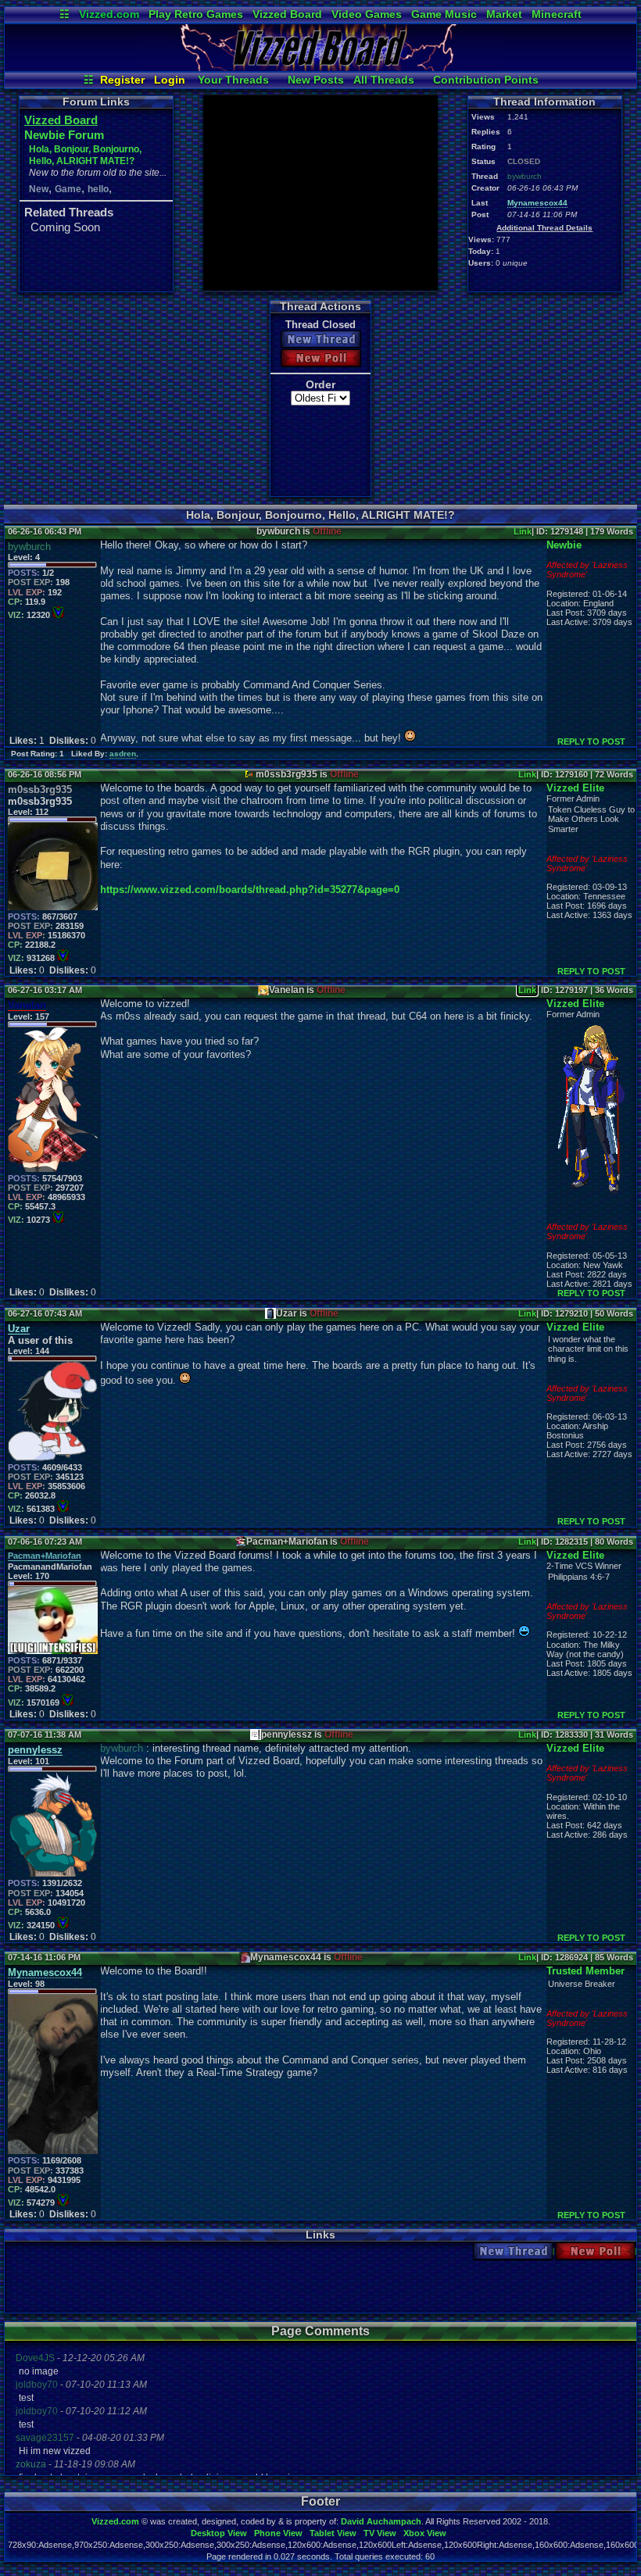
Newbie (564, 545)
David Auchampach (381, 2521)
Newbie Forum (64, 135)
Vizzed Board (287, 14)
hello (98, 189)
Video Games (367, 14)
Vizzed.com (109, 14)
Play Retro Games (196, 14)
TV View (380, 2533)
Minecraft (557, 14)
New (39, 189)
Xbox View (425, 2533)
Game (68, 189)
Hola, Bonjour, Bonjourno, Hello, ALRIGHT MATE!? (85, 155)
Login (170, 80)
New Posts (316, 80)
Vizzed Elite (575, 788)
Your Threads (233, 80)
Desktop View (219, 2533)
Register (122, 80)
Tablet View (333, 2533)
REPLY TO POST (591, 741)
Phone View (278, 2533)
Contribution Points (486, 80)
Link (523, 531)
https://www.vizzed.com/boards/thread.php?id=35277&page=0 (250, 890)
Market (504, 14)
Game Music (444, 14)
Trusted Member (585, 1971)
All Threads (384, 80)
